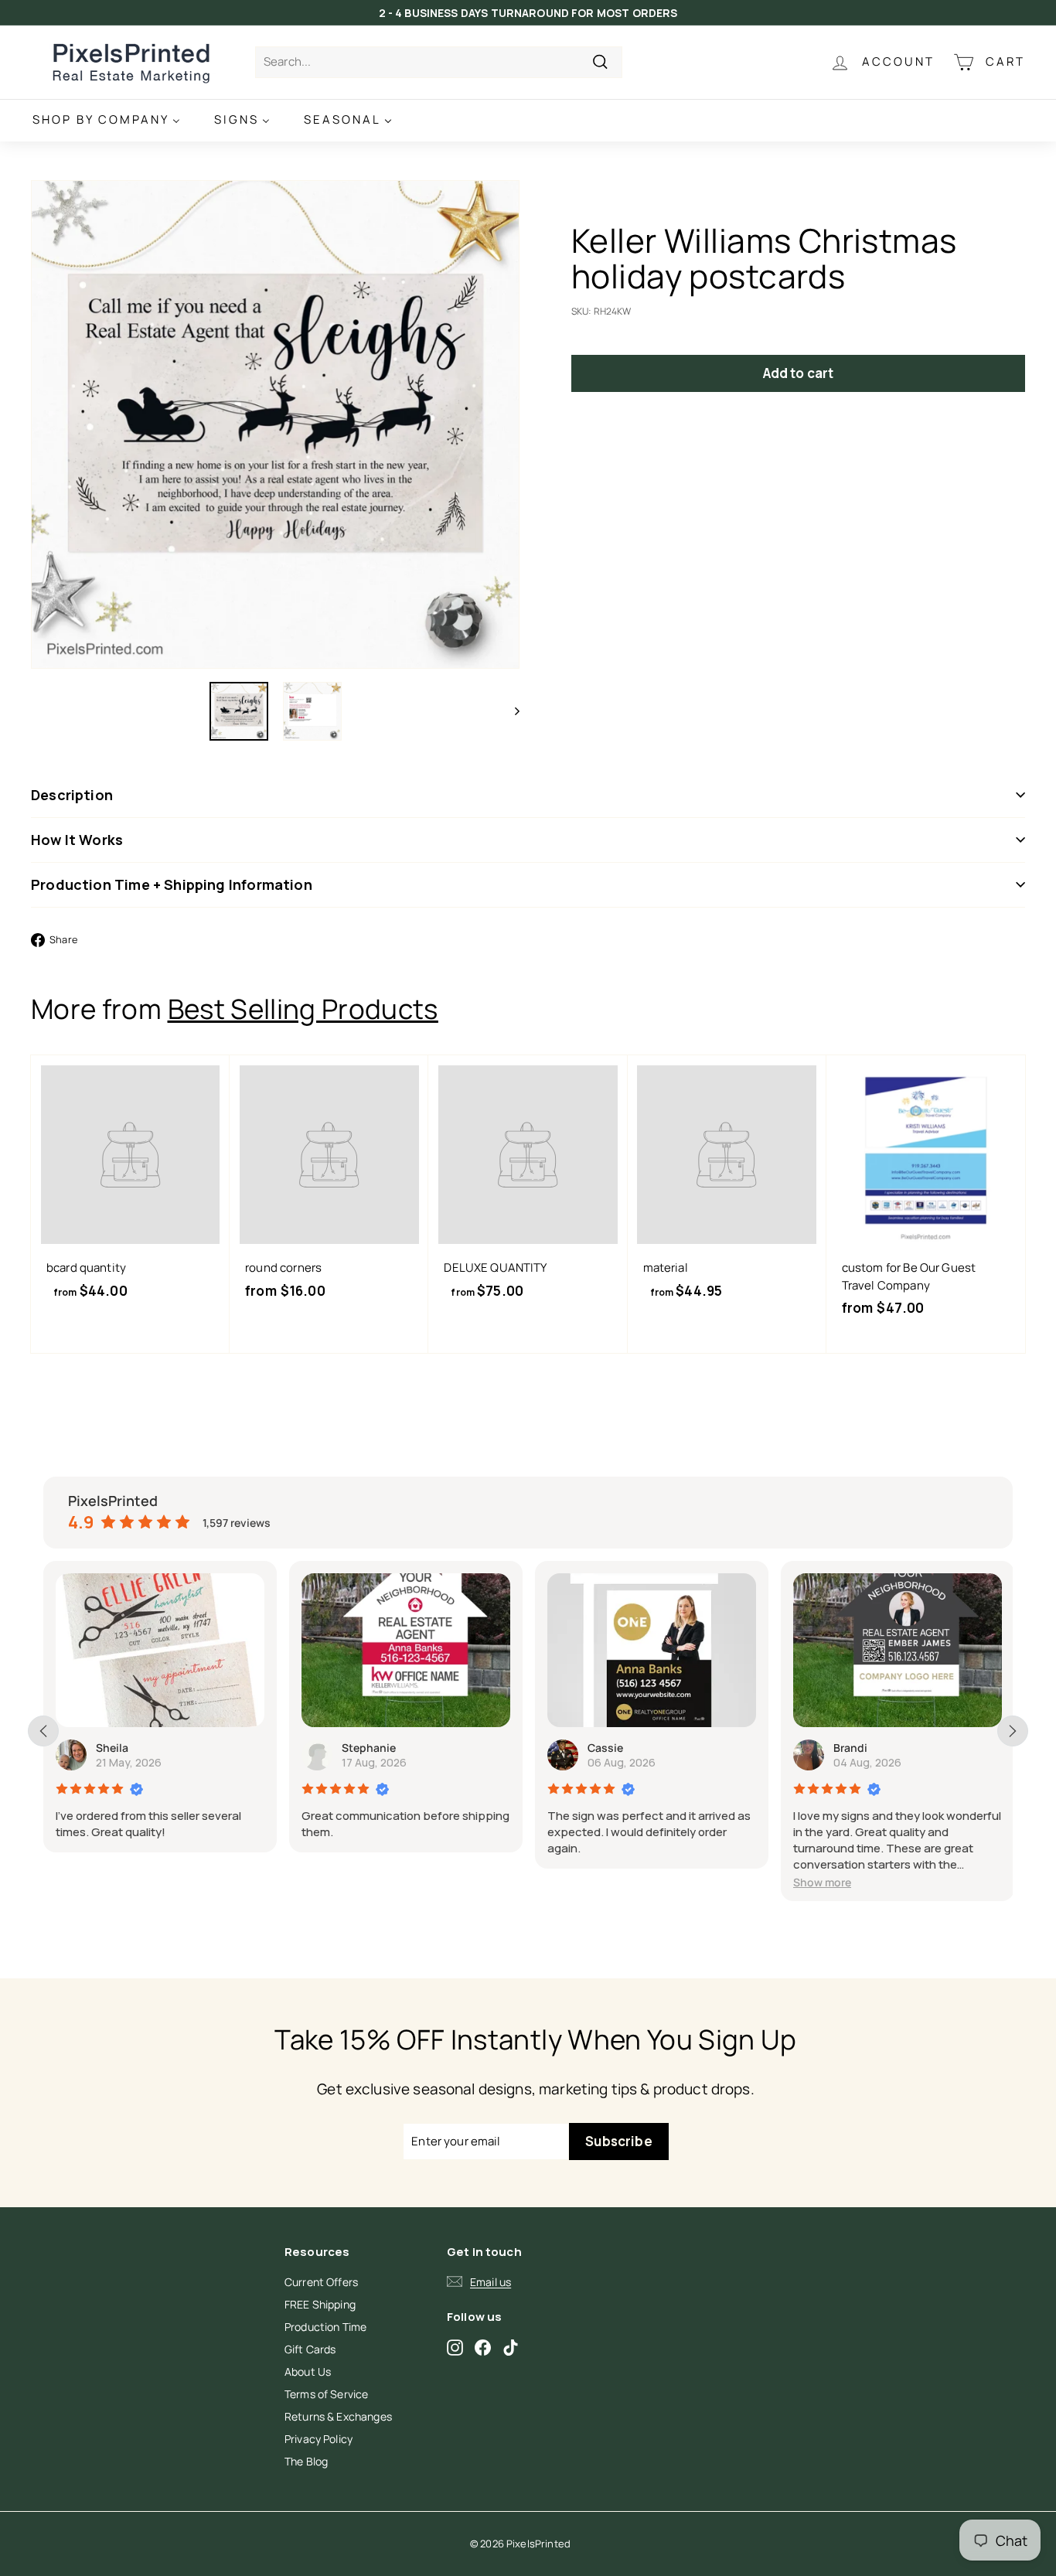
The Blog (306, 2461)
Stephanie (369, 1748)
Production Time (325, 2327)
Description (72, 795)
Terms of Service (326, 2394)
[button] (822, 1882)
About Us (308, 2372)
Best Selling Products (303, 1009)
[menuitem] (106, 120)
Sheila (112, 1748)
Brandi (850, 1748)
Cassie (605, 1748)
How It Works (77, 840)
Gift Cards (310, 2349)
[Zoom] (275, 424)
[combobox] (439, 62)
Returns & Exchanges (338, 2416)
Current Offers (321, 2282)
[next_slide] (1013, 1731)
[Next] (510, 711)
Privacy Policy (319, 2439)
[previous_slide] (43, 1731)
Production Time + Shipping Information (172, 884)
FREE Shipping (320, 2304)
